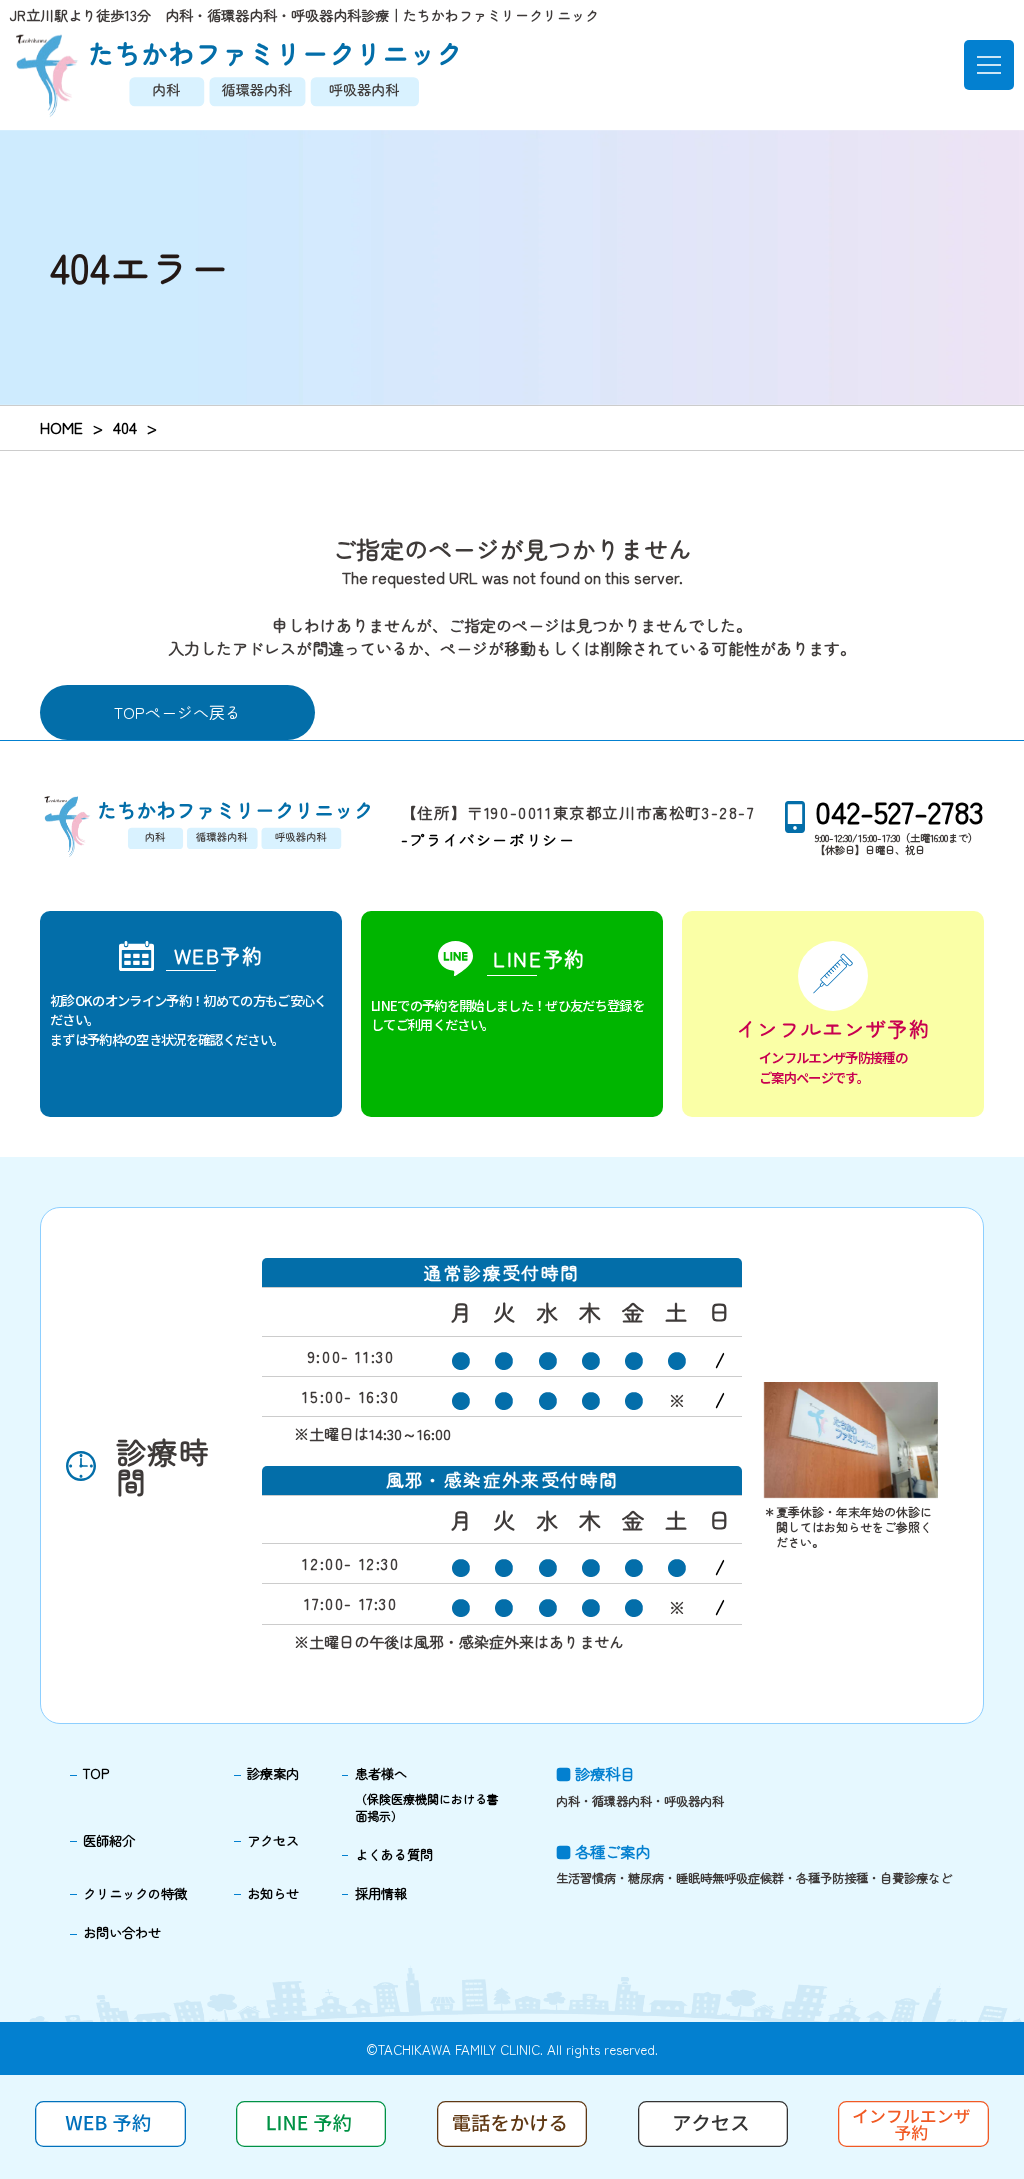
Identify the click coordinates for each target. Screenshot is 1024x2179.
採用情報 (381, 1893)
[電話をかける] (512, 2140)
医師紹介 (109, 1840)
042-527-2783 (899, 811)
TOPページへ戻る (177, 712)
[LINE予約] (512, 1014)
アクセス (273, 1840)
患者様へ (427, 1794)
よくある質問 (394, 1854)
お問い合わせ (122, 1932)
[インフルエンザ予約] (833, 1014)
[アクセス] (713, 2140)
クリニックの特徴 (135, 1893)
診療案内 (273, 1773)
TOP (96, 1773)
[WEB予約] (191, 1014)
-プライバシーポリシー (488, 839)
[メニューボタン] (989, 65)
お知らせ (273, 1893)
